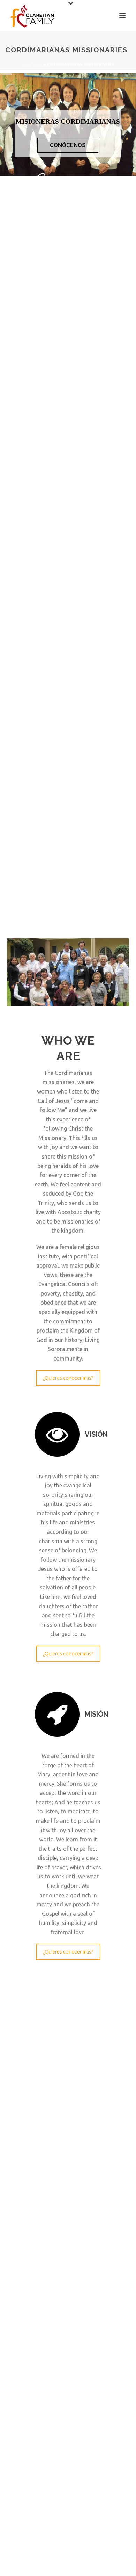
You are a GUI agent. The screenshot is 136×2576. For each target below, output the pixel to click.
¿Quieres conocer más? (68, 1378)
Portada (32, 65)
